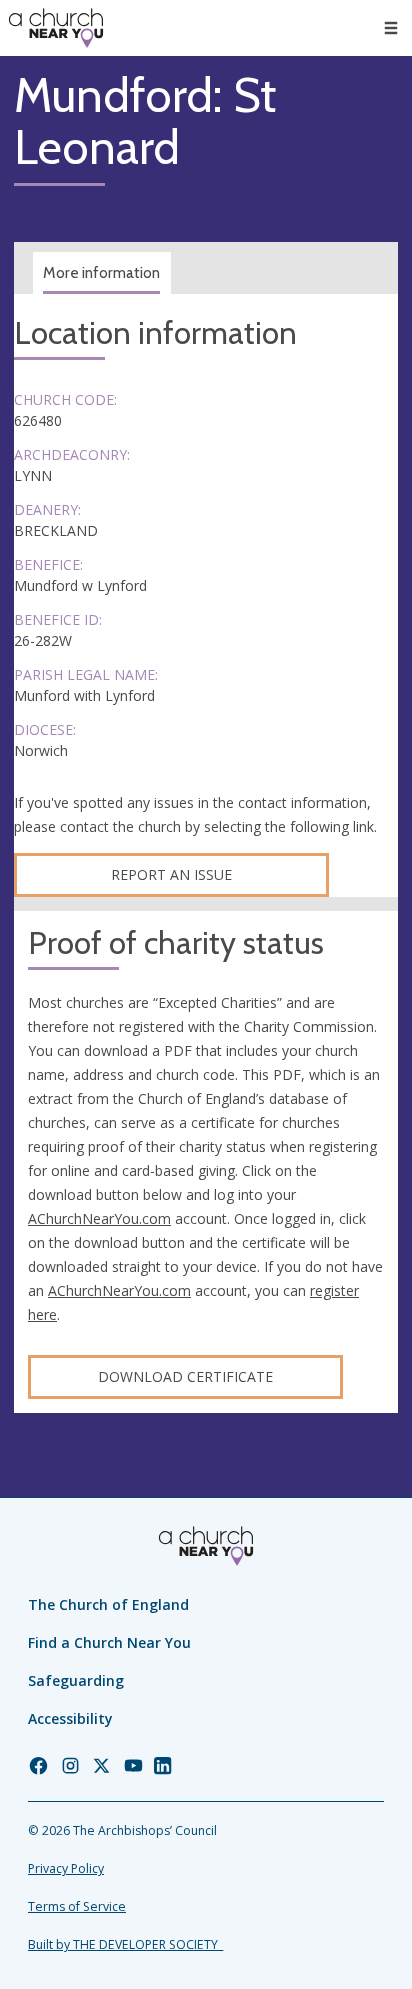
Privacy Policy (66, 1868)
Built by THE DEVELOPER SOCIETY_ (125, 1944)
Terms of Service (77, 1906)
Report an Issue (171, 874)
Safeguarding (76, 1680)
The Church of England (108, 1604)
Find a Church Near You (109, 1642)
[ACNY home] (56, 28)
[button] (391, 28)
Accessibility (70, 1718)
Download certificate (185, 1376)
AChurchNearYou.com (99, 1218)
